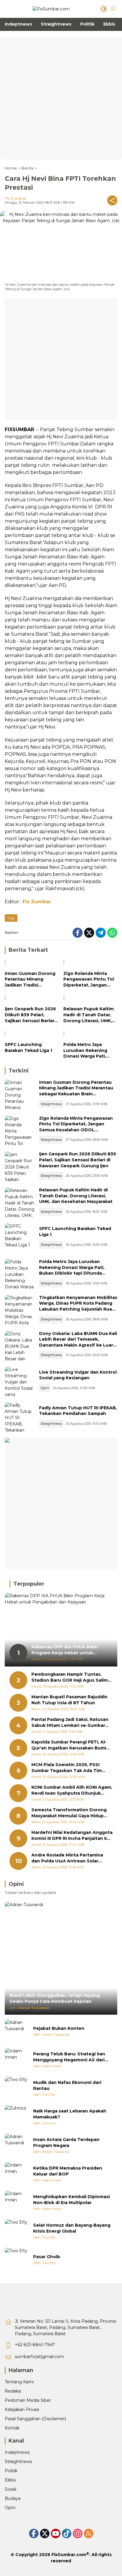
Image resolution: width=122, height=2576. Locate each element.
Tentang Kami (19, 2382)
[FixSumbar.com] (51, 9)
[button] (104, 9)
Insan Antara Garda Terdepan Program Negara (66, 2143)
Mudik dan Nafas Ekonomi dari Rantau (67, 2085)
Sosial (11, 2489)
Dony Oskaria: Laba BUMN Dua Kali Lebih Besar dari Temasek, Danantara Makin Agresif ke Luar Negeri (78, 1342)
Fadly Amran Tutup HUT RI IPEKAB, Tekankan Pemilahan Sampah (78, 1411)
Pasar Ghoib (47, 2257)
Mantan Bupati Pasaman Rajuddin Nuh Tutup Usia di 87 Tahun (69, 1700)
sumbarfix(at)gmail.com (39, 2357)
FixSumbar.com (69, 2555)
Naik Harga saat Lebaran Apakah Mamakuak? (70, 2114)
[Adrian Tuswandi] (17, 2031)
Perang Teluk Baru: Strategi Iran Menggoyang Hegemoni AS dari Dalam (69, 2057)
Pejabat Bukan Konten (59, 2028)
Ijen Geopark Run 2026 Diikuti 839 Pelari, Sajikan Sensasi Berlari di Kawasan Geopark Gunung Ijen (30, 1015)
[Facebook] (78, 933)
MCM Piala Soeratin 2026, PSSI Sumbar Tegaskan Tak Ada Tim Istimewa (67, 1768)
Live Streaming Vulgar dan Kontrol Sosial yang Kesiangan (78, 1375)
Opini (45, 1388)
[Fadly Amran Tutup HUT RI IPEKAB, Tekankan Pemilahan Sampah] (20, 1417)
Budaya (13, 2498)
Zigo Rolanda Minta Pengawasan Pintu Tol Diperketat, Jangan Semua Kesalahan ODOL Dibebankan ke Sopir (89, 980)
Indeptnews (17, 2452)
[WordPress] (67, 2533)
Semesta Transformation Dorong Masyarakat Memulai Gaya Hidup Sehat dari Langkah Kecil (69, 1813)
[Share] (112, 200)
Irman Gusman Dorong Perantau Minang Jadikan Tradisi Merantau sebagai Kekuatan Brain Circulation (30, 980)
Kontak (12, 2428)
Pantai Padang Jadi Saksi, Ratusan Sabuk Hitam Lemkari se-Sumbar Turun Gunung (70, 1723)
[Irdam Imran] (17, 2060)
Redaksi (13, 2391)
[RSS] (89, 2533)
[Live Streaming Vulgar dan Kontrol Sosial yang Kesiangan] (20, 1381)
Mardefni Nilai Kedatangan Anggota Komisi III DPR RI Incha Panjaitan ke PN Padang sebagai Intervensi (72, 1836)
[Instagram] (78, 2533)
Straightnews (51, 1104)
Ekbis (10, 2480)
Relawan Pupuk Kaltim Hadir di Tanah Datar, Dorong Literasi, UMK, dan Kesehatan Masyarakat (89, 1015)
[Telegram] (101, 933)
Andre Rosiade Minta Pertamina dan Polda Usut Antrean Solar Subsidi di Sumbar (67, 1858)
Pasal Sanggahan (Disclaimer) (35, 2419)
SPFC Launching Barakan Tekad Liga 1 (28, 1047)
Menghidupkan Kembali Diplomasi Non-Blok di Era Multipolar (72, 2200)
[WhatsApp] (112, 933)
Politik (11, 2471)
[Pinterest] (56, 2533)
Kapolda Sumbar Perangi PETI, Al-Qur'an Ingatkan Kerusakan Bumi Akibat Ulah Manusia (69, 1745)
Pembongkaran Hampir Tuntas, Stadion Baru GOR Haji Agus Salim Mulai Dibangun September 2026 (70, 1677)
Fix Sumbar (16, 198)
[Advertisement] (61, 98)
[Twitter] (89, 933)
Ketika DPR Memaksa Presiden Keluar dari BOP (68, 2171)
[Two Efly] (17, 2088)
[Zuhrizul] (17, 2117)
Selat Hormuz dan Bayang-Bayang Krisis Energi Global (72, 2228)
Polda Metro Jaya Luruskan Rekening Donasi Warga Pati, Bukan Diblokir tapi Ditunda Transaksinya (88, 1051)
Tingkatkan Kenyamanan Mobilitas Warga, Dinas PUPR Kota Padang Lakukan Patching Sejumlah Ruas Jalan (78, 1306)
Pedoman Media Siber (28, 2400)
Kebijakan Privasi (22, 2409)
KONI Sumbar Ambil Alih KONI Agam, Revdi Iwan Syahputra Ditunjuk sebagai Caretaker (72, 1790)
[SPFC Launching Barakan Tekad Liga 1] (32, 1034)
